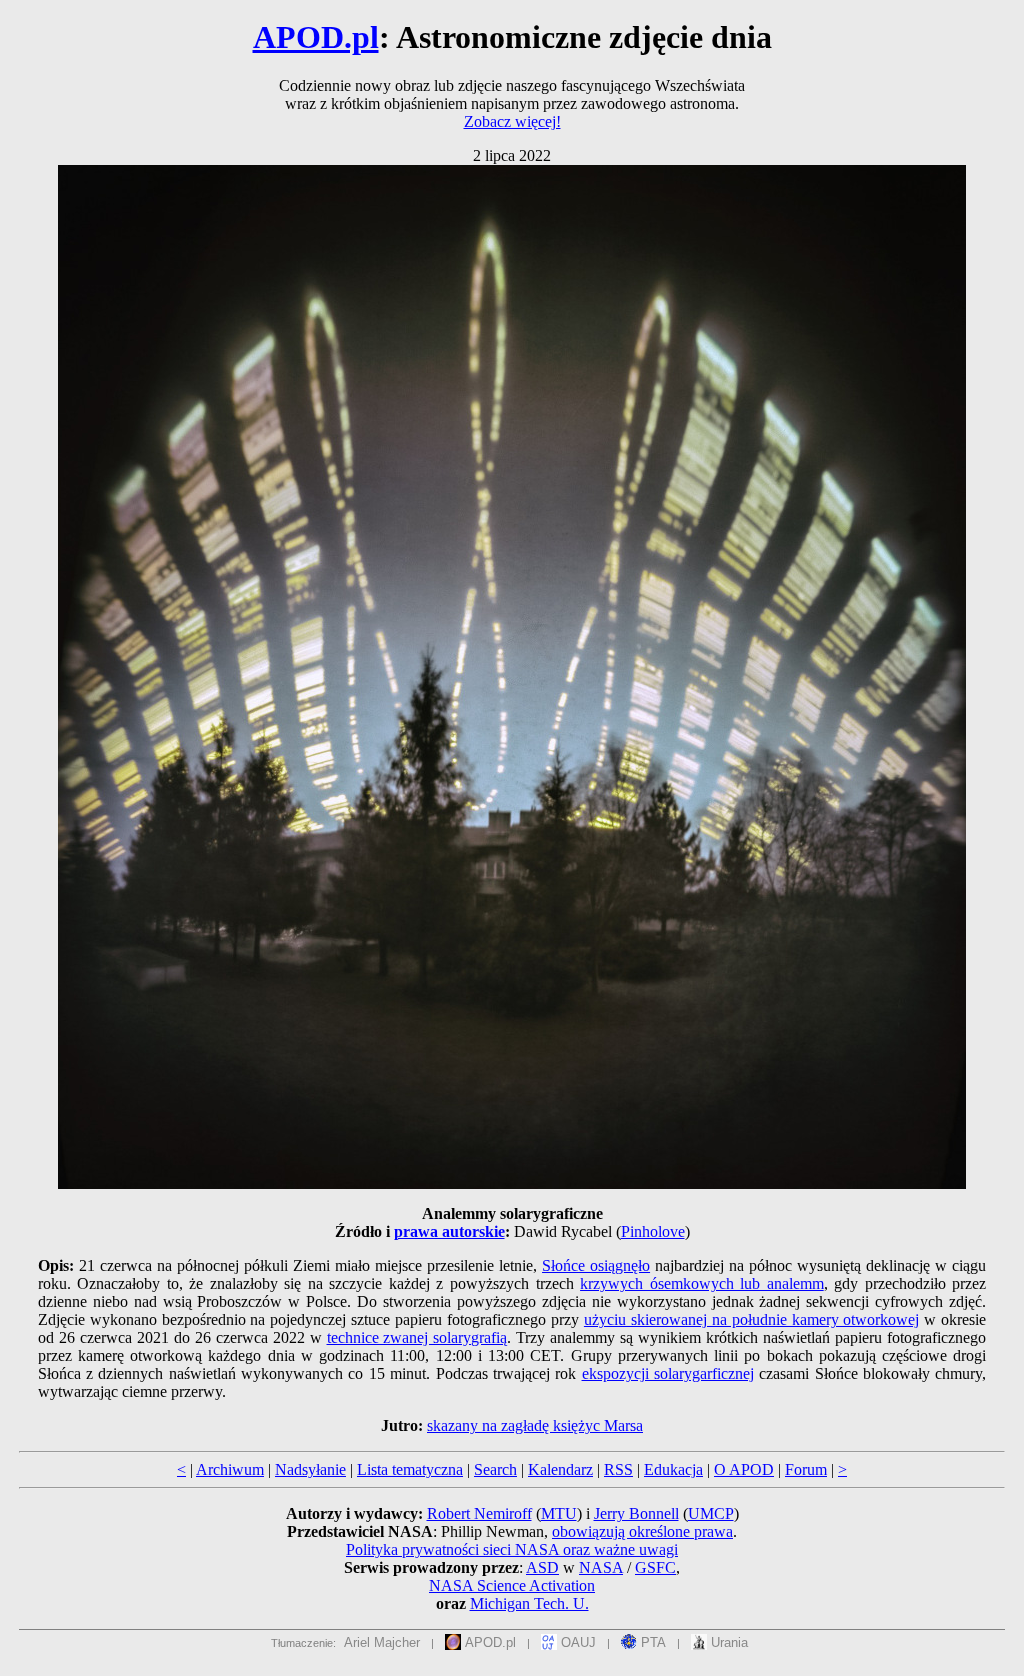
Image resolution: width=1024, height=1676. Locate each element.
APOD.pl (316, 37)
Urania (727, 1642)
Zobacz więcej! (512, 121)
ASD (542, 1567)
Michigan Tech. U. (529, 1603)
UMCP (711, 1513)
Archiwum (230, 1469)
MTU (559, 1513)
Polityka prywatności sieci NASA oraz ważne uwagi (512, 1549)
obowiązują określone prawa (642, 1531)
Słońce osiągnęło (596, 1265)
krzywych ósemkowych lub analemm (702, 1283)
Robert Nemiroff (479, 1513)
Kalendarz (560, 1469)
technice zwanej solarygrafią (417, 1337)
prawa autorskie (449, 1231)
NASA (601, 1567)
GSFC (655, 1567)
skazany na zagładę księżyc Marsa (535, 1425)
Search (495, 1469)
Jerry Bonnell (636, 1513)
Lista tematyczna (410, 1469)
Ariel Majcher (382, 1642)
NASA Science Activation (512, 1585)
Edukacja (673, 1469)
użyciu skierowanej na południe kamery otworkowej (752, 1319)
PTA (651, 1642)
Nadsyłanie (310, 1469)
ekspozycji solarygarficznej (668, 1373)
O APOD (744, 1469)
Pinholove (653, 1231)
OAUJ (576, 1642)
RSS (618, 1469)
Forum (806, 1469)
